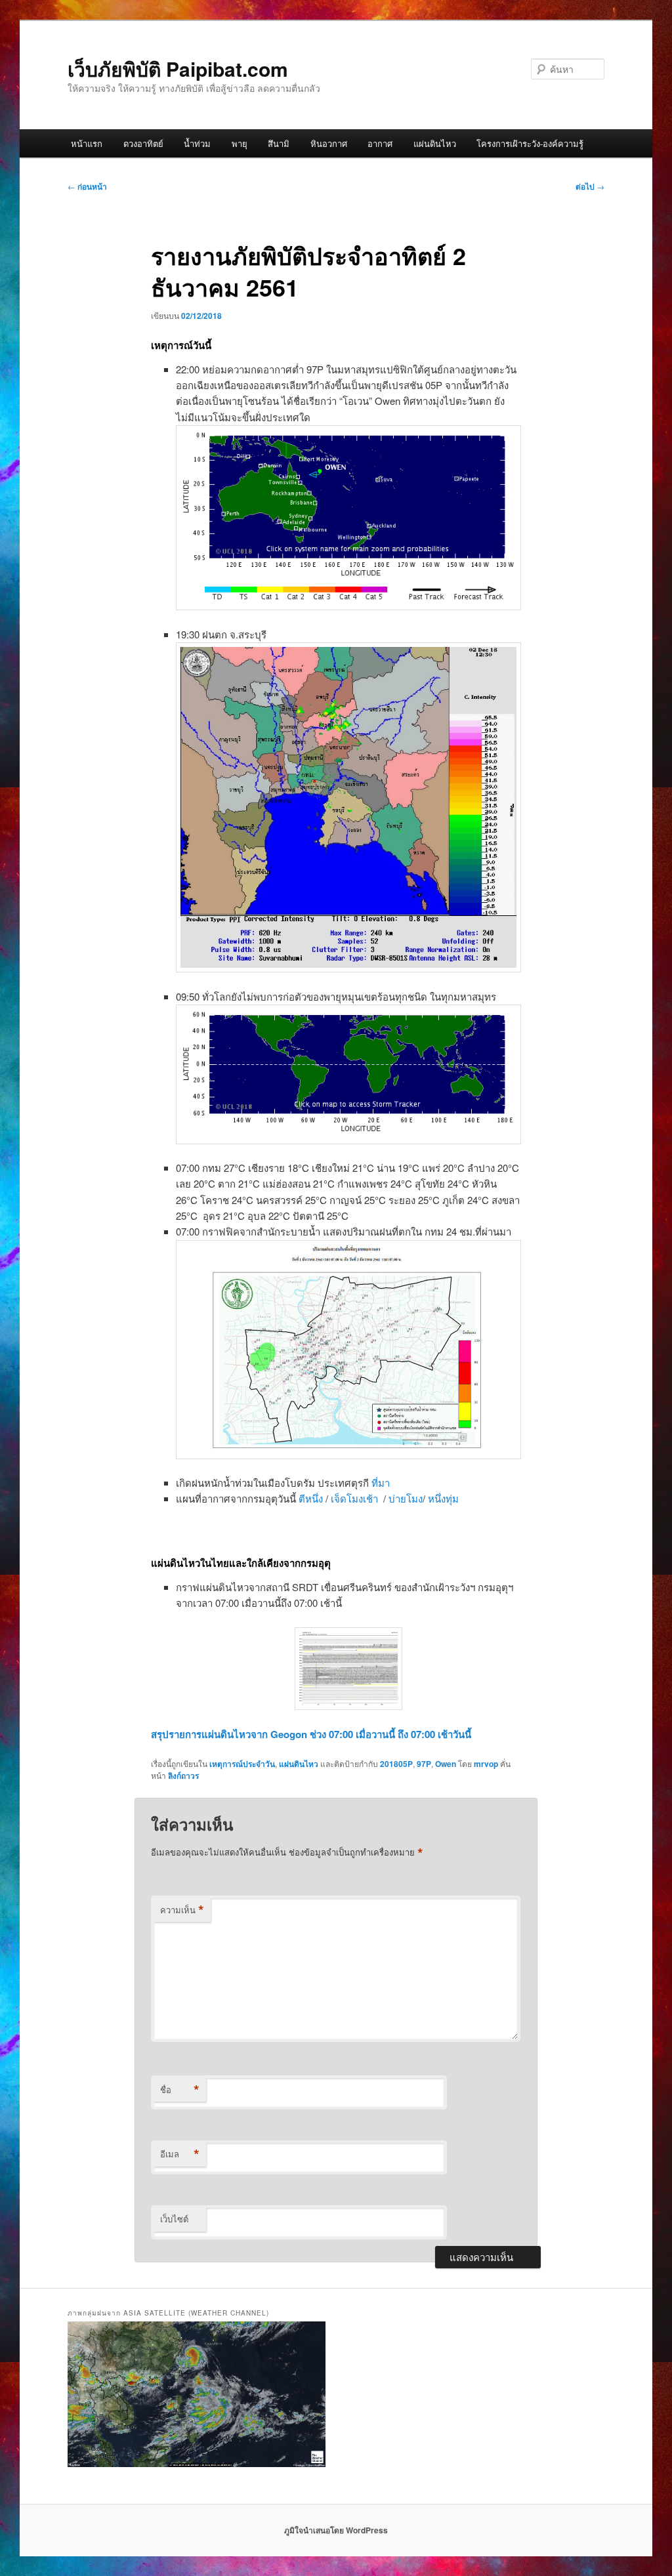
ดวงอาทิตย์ (143, 143)
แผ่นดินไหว (435, 143)
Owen (446, 1764)
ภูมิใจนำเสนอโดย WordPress (336, 2530)
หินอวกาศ (329, 143)
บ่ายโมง (406, 1498)
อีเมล (180, 2154)
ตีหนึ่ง (312, 1498)
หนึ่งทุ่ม (443, 1498)
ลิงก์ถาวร (183, 1776)
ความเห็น (182, 1910)
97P (424, 1764)
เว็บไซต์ (174, 2219)
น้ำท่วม (197, 143)
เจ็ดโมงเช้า (356, 1498)
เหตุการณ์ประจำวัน (242, 1764)
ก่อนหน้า (87, 186)
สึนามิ (279, 143)
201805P (396, 1764)
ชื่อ (180, 2090)
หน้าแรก (87, 143)
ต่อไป (590, 186)
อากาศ (380, 143)
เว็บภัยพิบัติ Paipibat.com (178, 69)
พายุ (240, 143)
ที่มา (381, 1483)
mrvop (486, 1764)
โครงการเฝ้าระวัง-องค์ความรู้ (530, 143)
